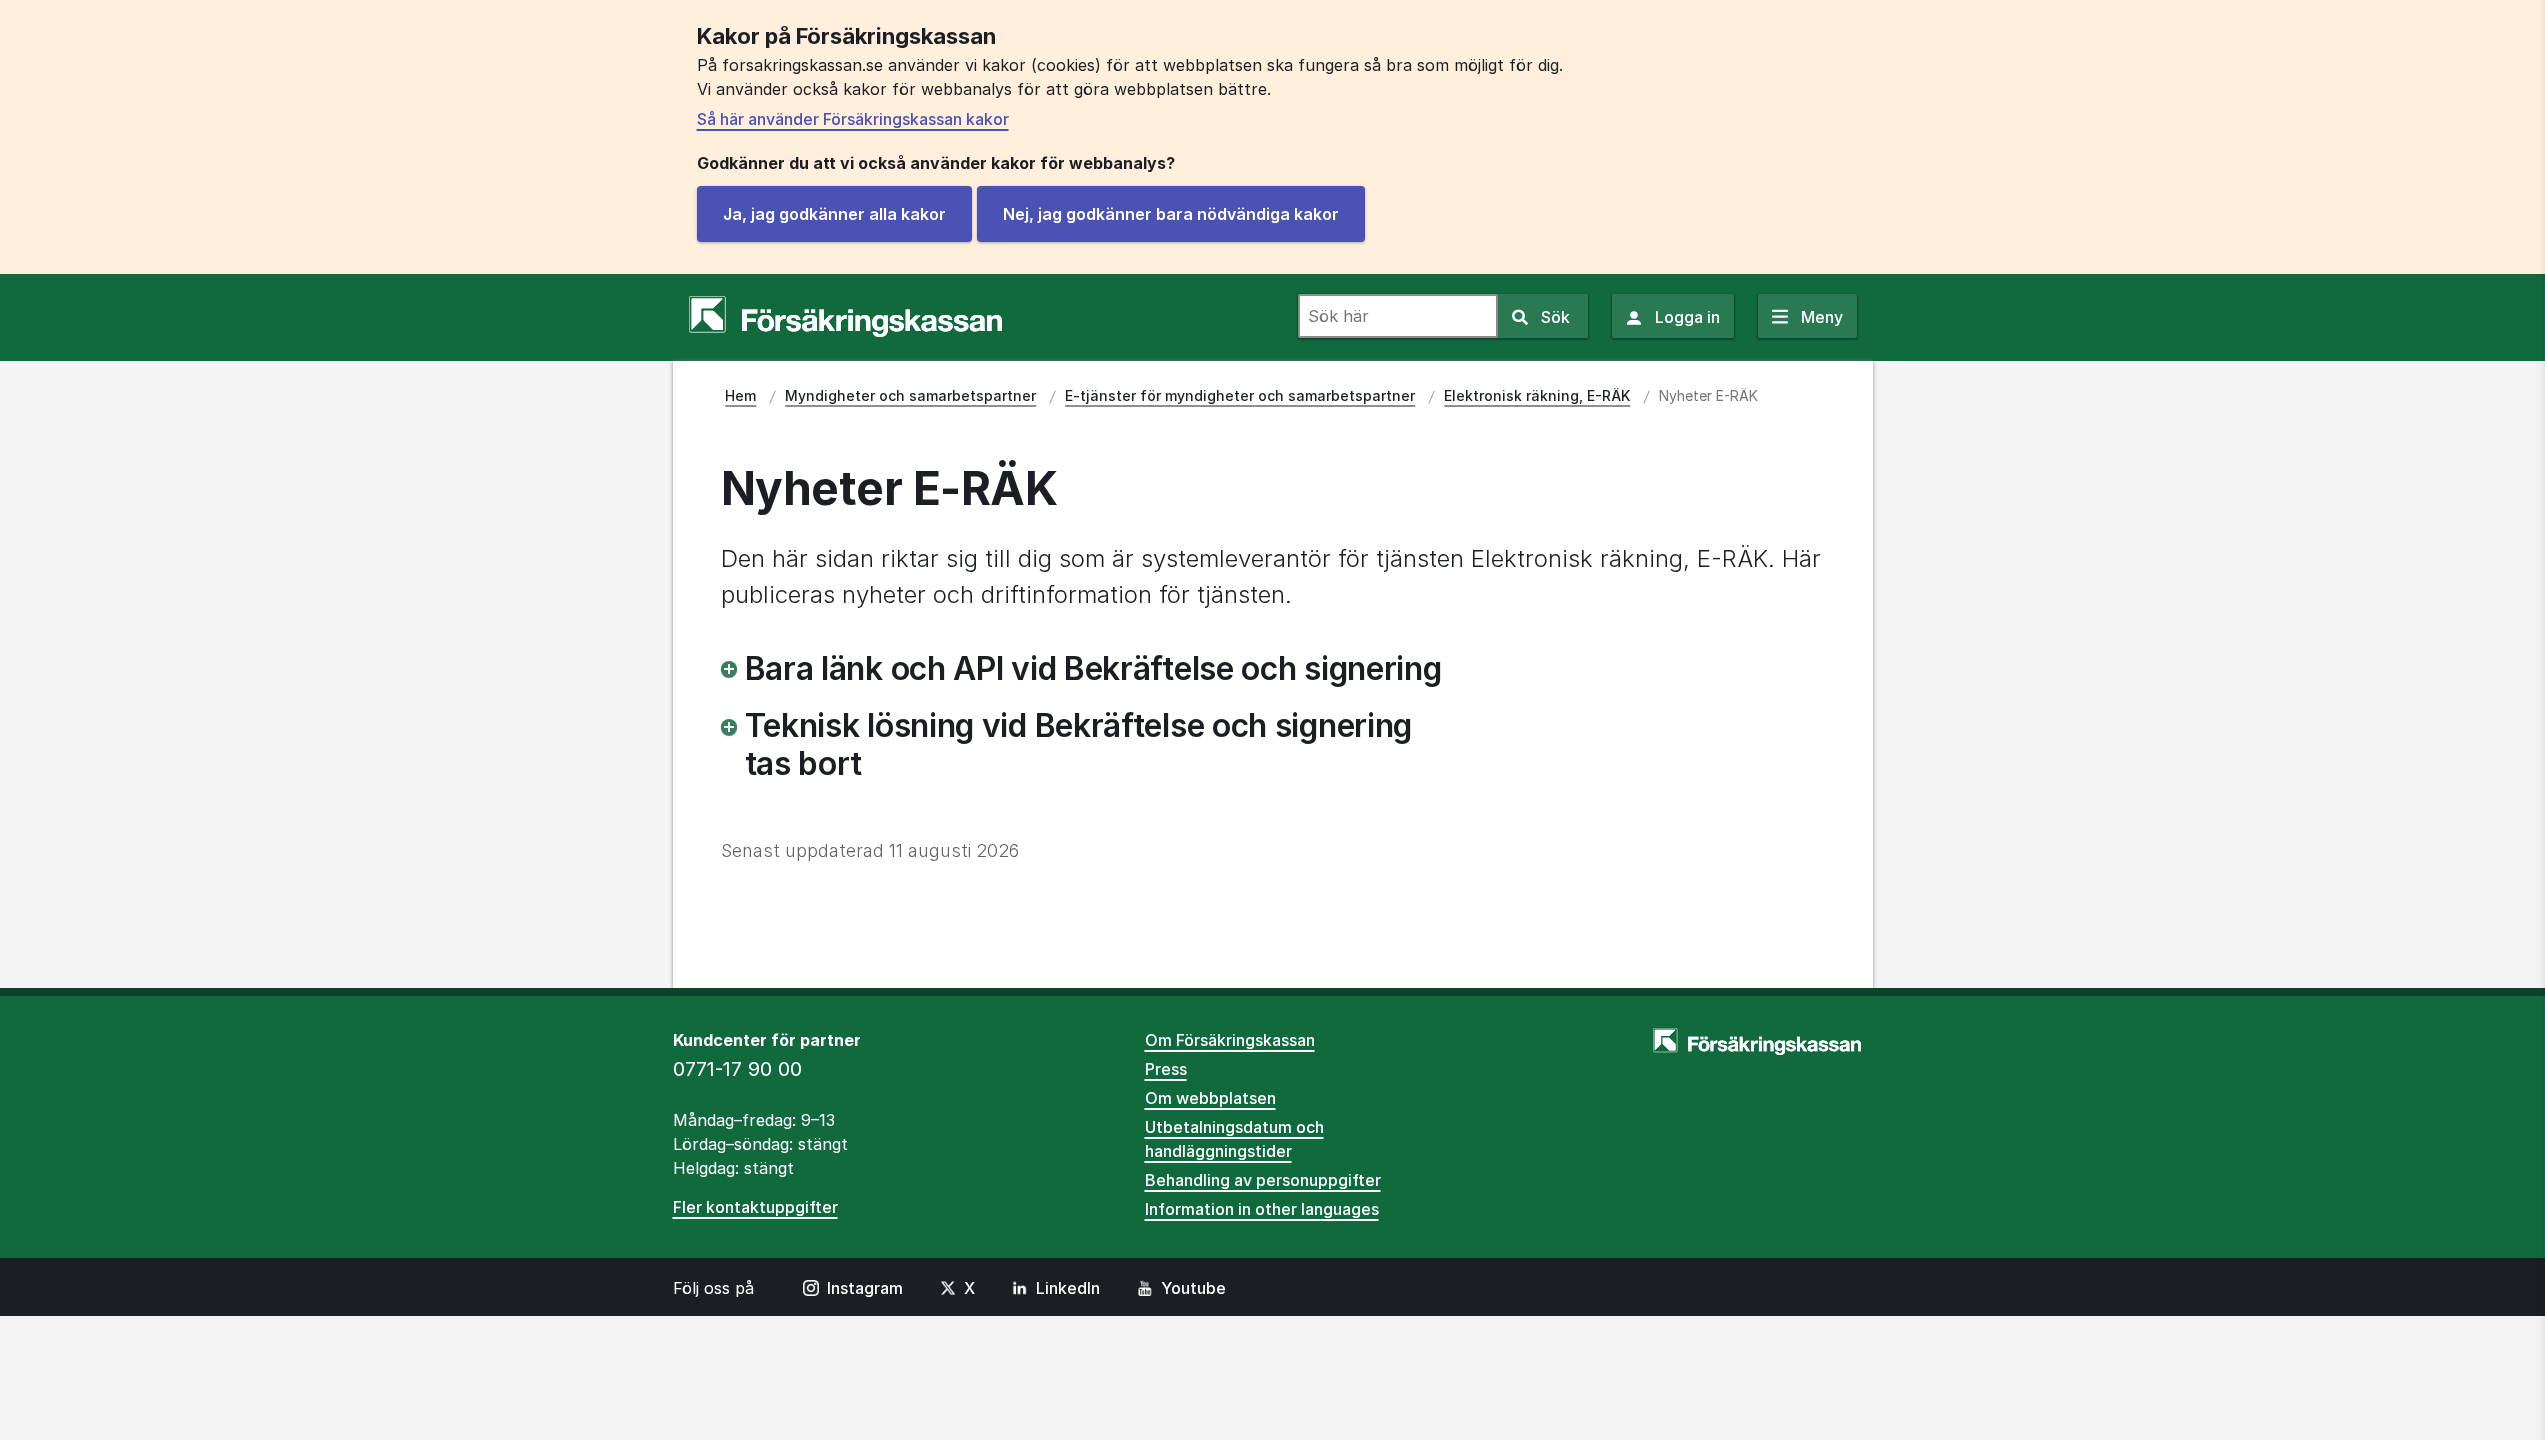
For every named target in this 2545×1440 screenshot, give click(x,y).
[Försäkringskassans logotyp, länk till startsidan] (845, 317)
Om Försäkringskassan (1230, 1040)
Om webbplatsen (1210, 1098)
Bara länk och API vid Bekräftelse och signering (1093, 669)
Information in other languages (1262, 1209)
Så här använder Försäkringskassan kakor (853, 119)
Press (1166, 1069)
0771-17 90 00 (737, 1069)
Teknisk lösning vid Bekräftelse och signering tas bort (1079, 745)
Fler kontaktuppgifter (755, 1207)
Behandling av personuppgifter (1263, 1180)
